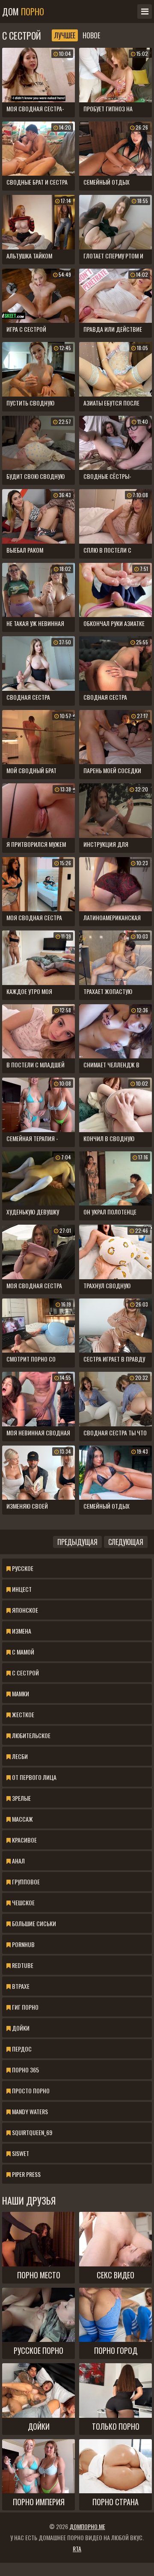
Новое (91, 35)
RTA (77, 2548)
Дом (23, 12)
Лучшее (65, 35)
